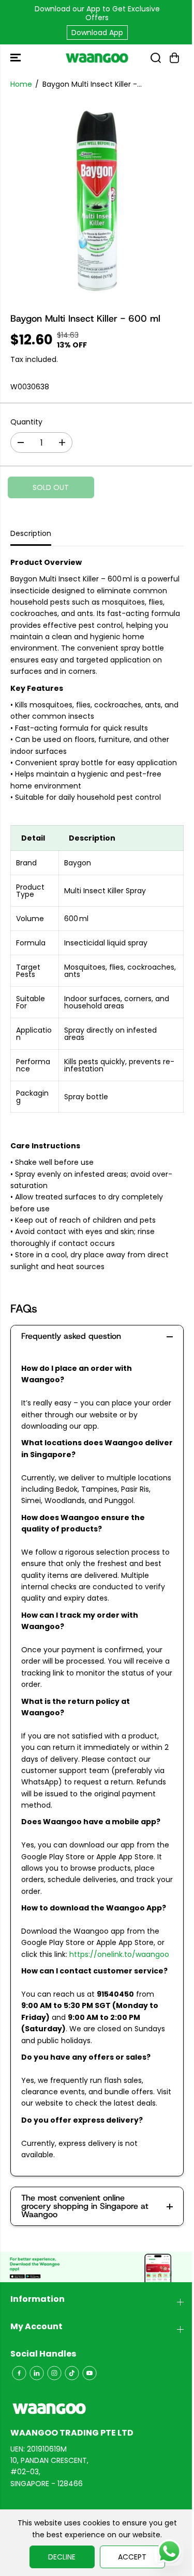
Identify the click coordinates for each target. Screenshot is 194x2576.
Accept (132, 2557)
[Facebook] (19, 2373)
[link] (97, 2409)
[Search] (156, 58)
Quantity (26, 422)
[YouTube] (89, 2373)
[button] (17, 58)
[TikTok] (72, 2373)
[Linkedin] (37, 2373)
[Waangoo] (97, 58)
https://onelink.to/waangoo (119, 1954)
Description (31, 533)
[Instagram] (54, 2373)
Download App (97, 33)
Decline (62, 2557)
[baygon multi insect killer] (97, 200)
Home (21, 84)
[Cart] (174, 58)
